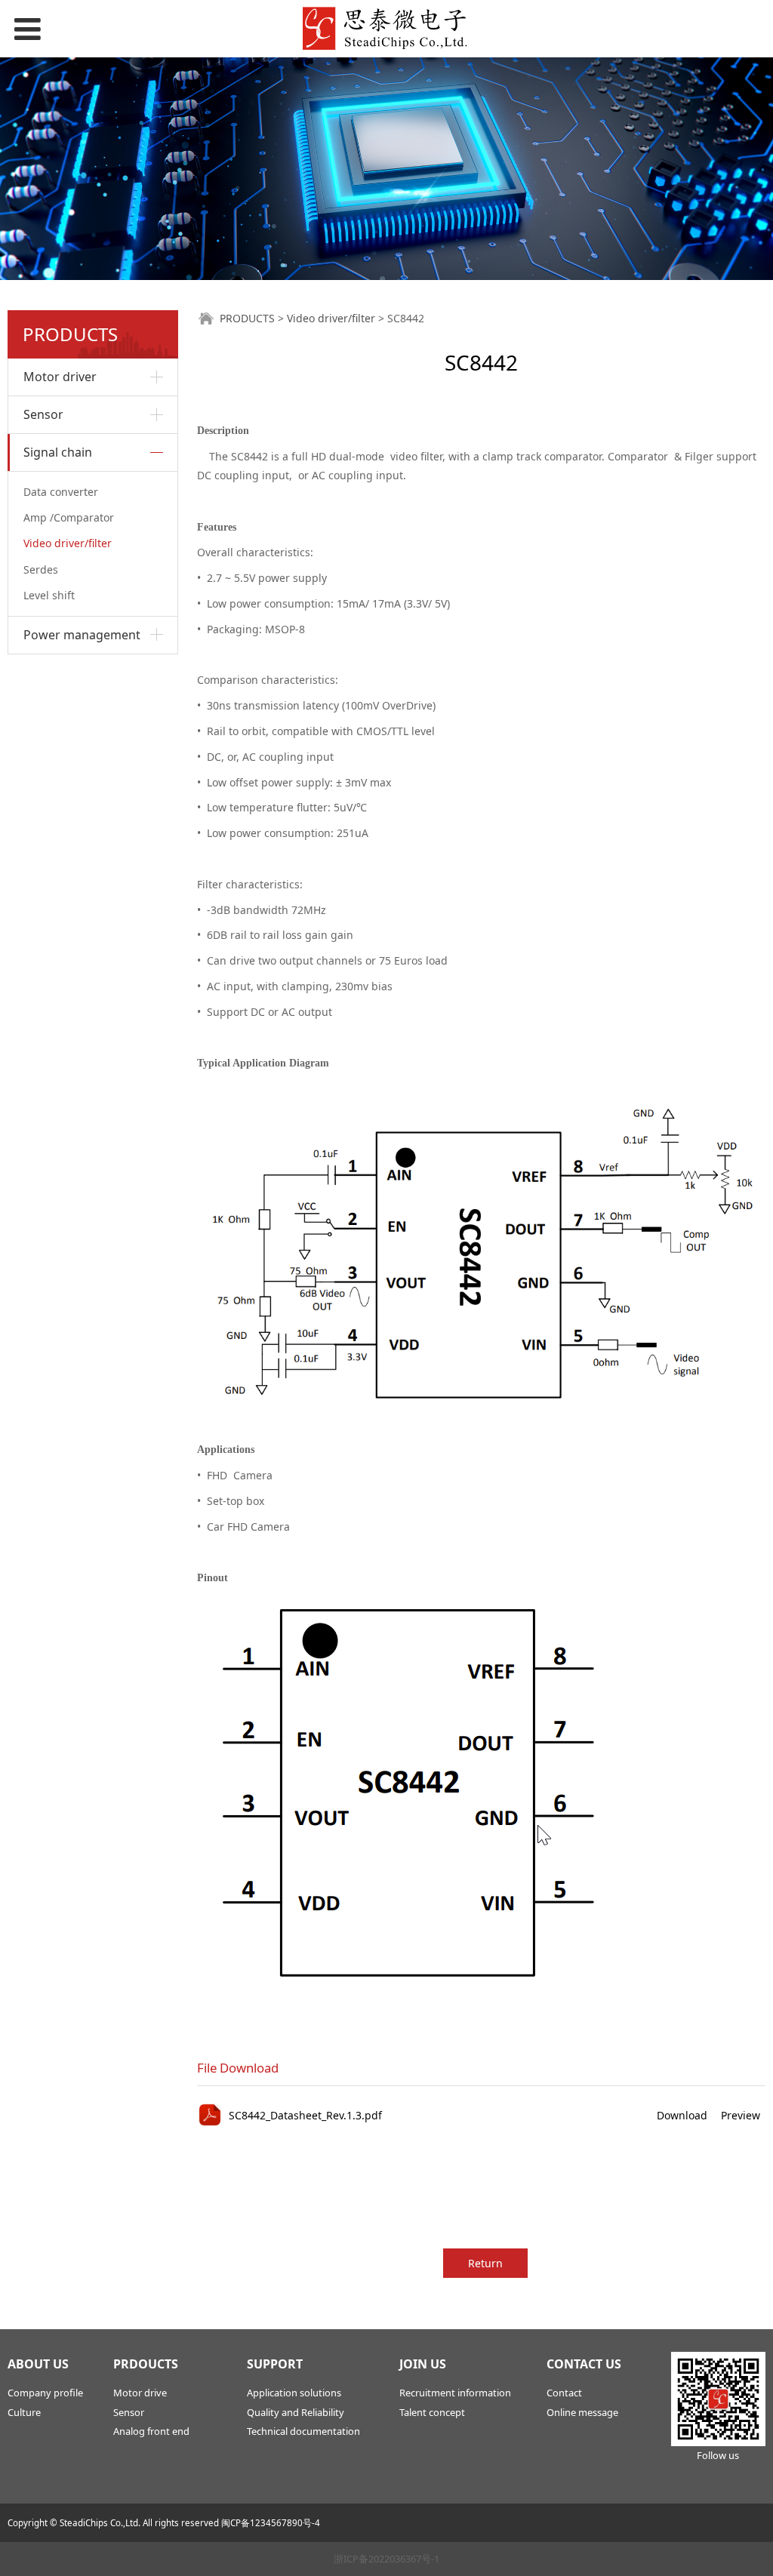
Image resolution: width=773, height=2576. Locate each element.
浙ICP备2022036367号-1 (386, 2559)
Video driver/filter (68, 543)
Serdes (41, 569)
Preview (741, 2115)
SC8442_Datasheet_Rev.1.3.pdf (305, 2115)
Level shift (49, 595)
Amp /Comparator (69, 517)
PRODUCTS (247, 318)
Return (485, 2263)
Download (682, 2115)
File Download (238, 2068)
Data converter (61, 492)
